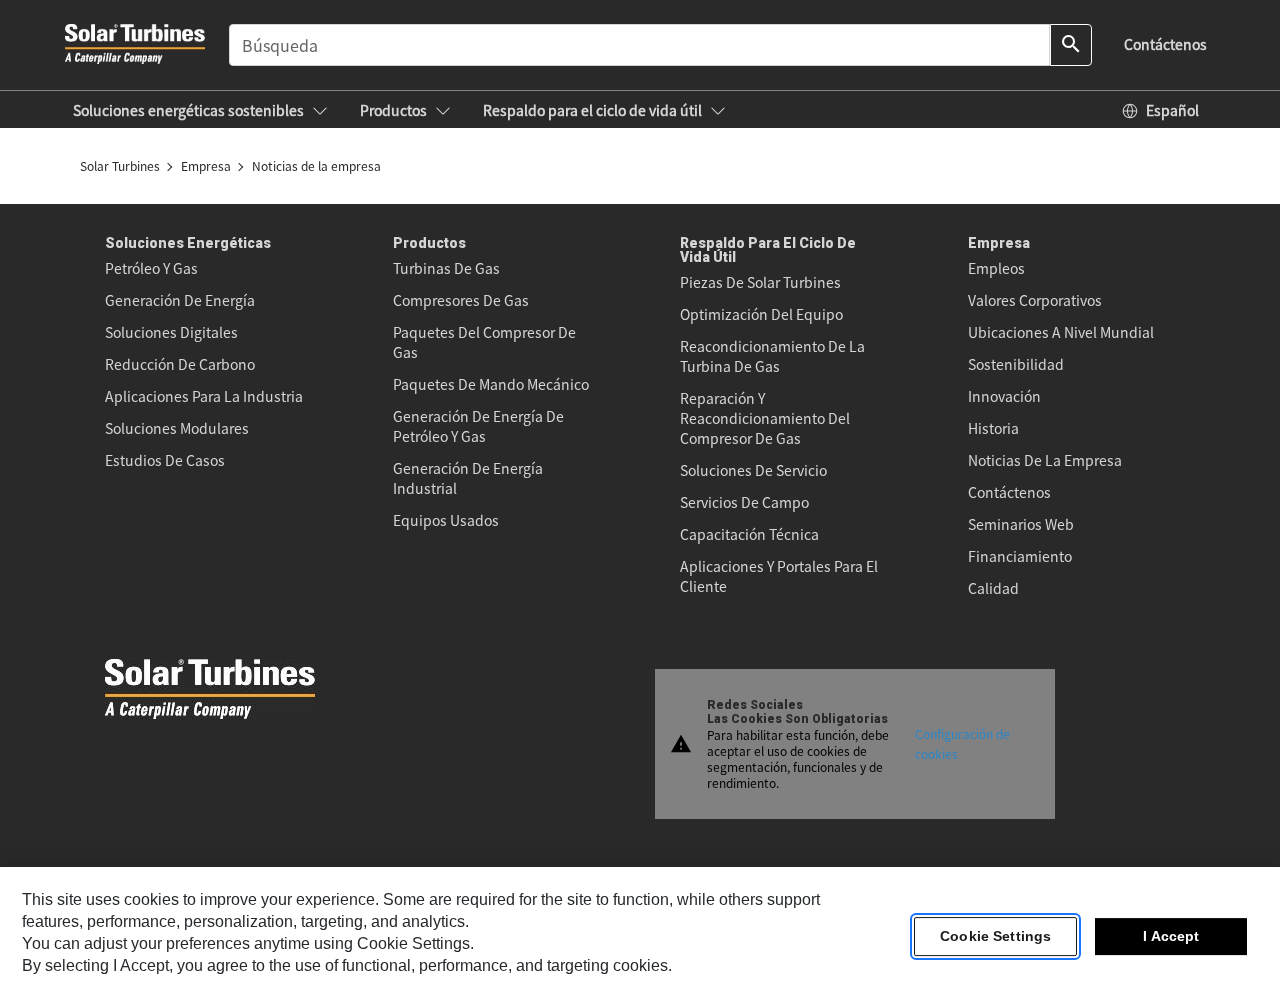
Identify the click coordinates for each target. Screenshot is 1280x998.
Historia (993, 428)
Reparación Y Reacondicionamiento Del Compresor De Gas (765, 418)
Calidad (993, 588)
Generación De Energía (180, 300)
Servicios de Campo (744, 502)
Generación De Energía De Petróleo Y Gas (478, 426)
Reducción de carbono (180, 364)
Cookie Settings (995, 937)
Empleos (996, 268)
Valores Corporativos (1035, 300)
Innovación (1004, 396)
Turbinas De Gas (446, 268)
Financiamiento (1020, 556)
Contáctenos (1009, 492)
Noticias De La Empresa (1045, 460)
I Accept (1171, 937)
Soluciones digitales (171, 332)
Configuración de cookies (962, 743)
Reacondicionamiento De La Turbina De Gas (772, 356)
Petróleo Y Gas (151, 268)
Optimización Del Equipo (761, 314)
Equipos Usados (446, 520)
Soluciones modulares (177, 428)
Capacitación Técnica (749, 534)
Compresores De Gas (461, 300)
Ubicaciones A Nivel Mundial (1061, 332)
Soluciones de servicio (753, 470)
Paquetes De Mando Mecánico (491, 384)
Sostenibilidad (1016, 364)
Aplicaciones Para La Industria (204, 396)
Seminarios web (1021, 524)
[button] (200, 110)
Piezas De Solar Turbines (760, 282)
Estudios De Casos (165, 460)
